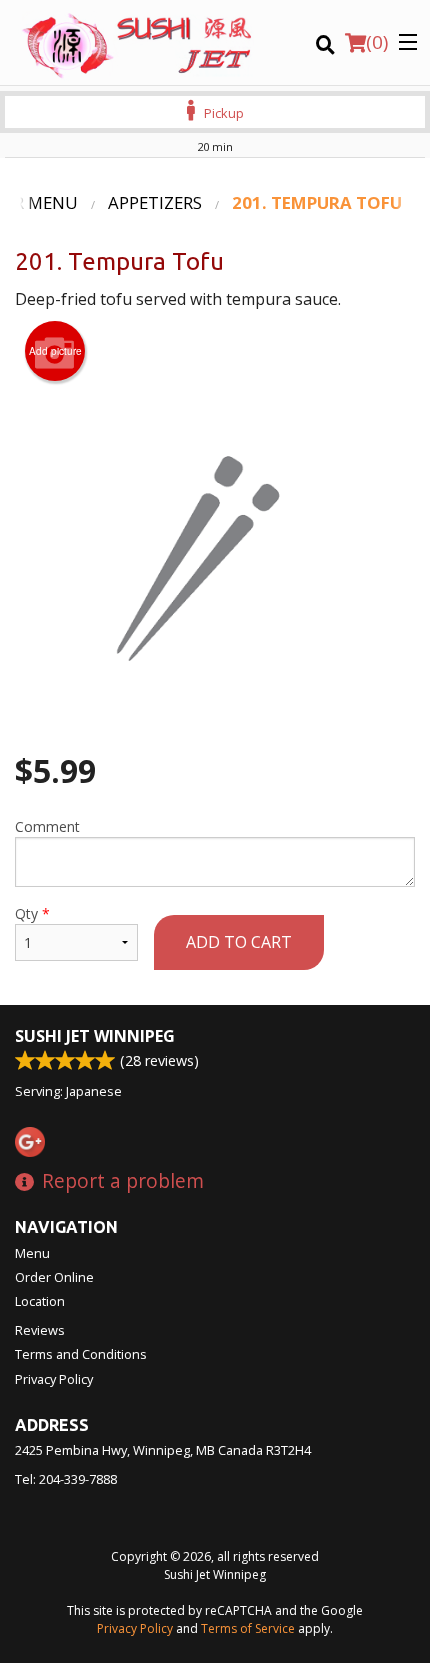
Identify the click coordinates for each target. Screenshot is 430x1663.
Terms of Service (248, 1628)
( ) (377, 42)
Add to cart (239, 942)
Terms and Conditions (81, 1354)
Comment (47, 826)
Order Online (54, 1277)
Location (40, 1301)
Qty (32, 913)
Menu (32, 1253)
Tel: (66, 1479)
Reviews (40, 1330)
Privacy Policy (54, 1379)
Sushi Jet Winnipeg (95, 1036)
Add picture (55, 351)
